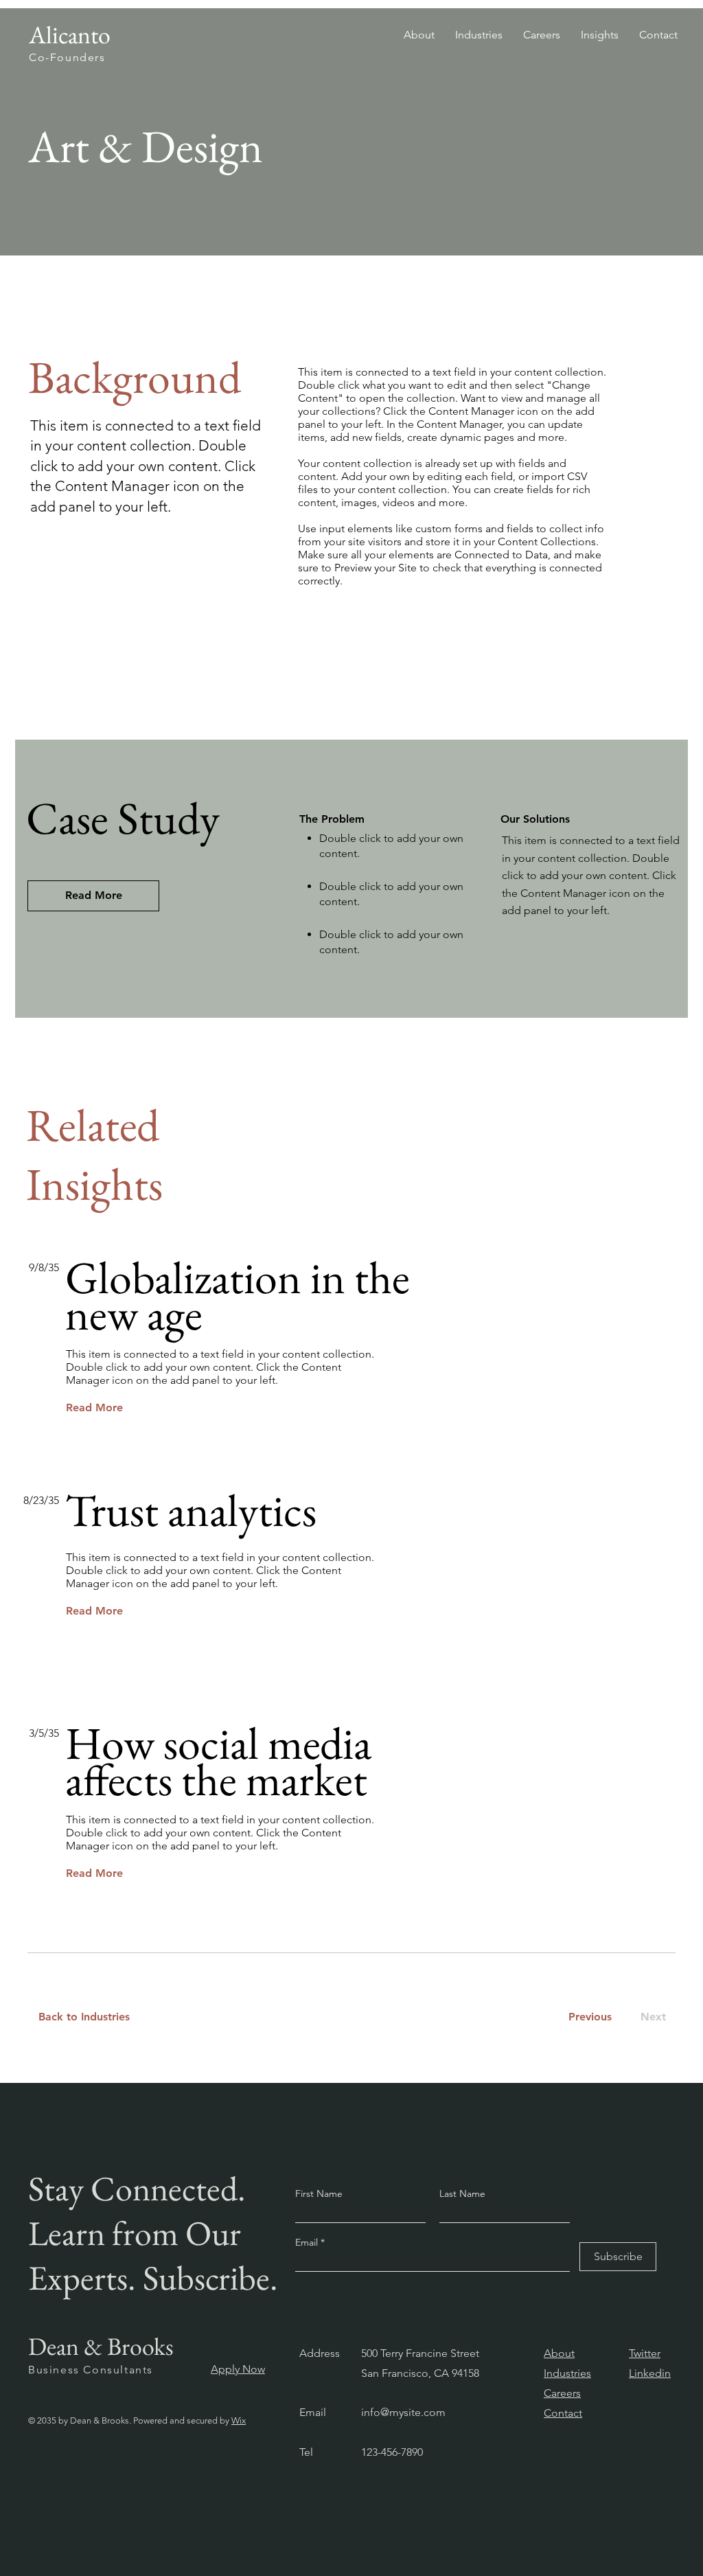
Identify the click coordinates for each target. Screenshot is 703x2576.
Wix (239, 2420)
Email (308, 2242)
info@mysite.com (403, 2412)
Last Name (462, 2193)
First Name (319, 2193)
